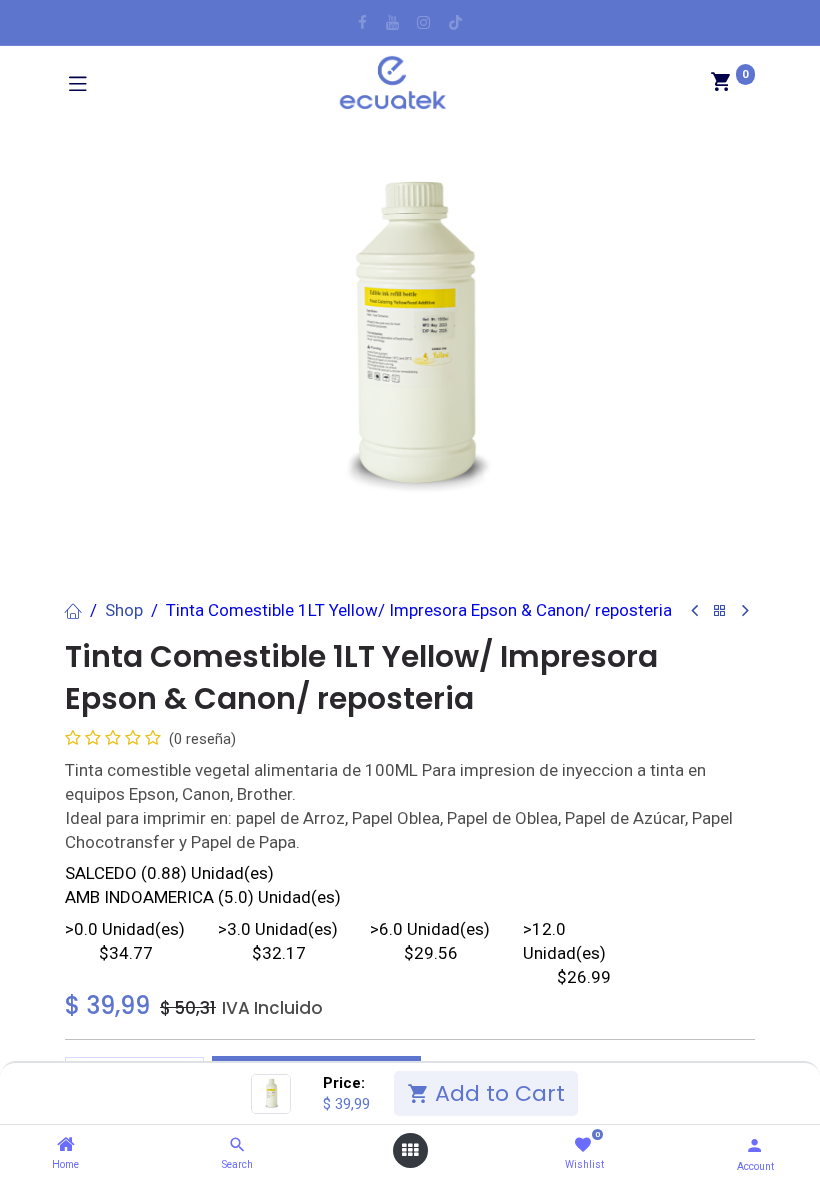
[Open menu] (410, 1150)
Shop (124, 610)
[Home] (66, 1145)
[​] (362, 22)
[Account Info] (754, 1145)
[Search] (237, 1145)
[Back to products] (720, 611)
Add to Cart (497, 1093)
